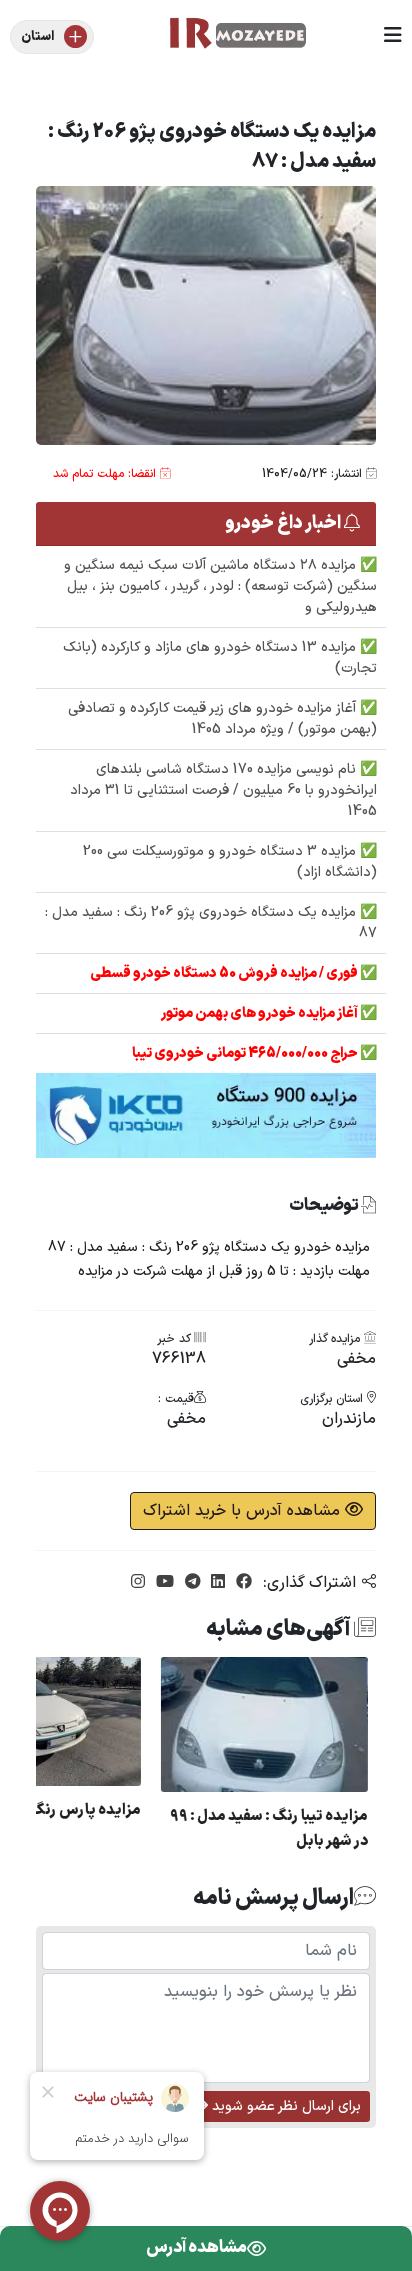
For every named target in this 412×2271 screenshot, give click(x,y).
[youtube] (162, 1583)
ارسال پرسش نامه (273, 1898)
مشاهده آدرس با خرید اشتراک (244, 1511)
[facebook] (241, 1583)
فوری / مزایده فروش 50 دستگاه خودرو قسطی (225, 973)
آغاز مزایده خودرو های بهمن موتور (260, 1013)
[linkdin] (215, 1583)
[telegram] (190, 1583)
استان (37, 37)
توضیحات (325, 1206)
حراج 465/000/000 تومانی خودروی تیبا (246, 1053)
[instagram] (138, 1583)
